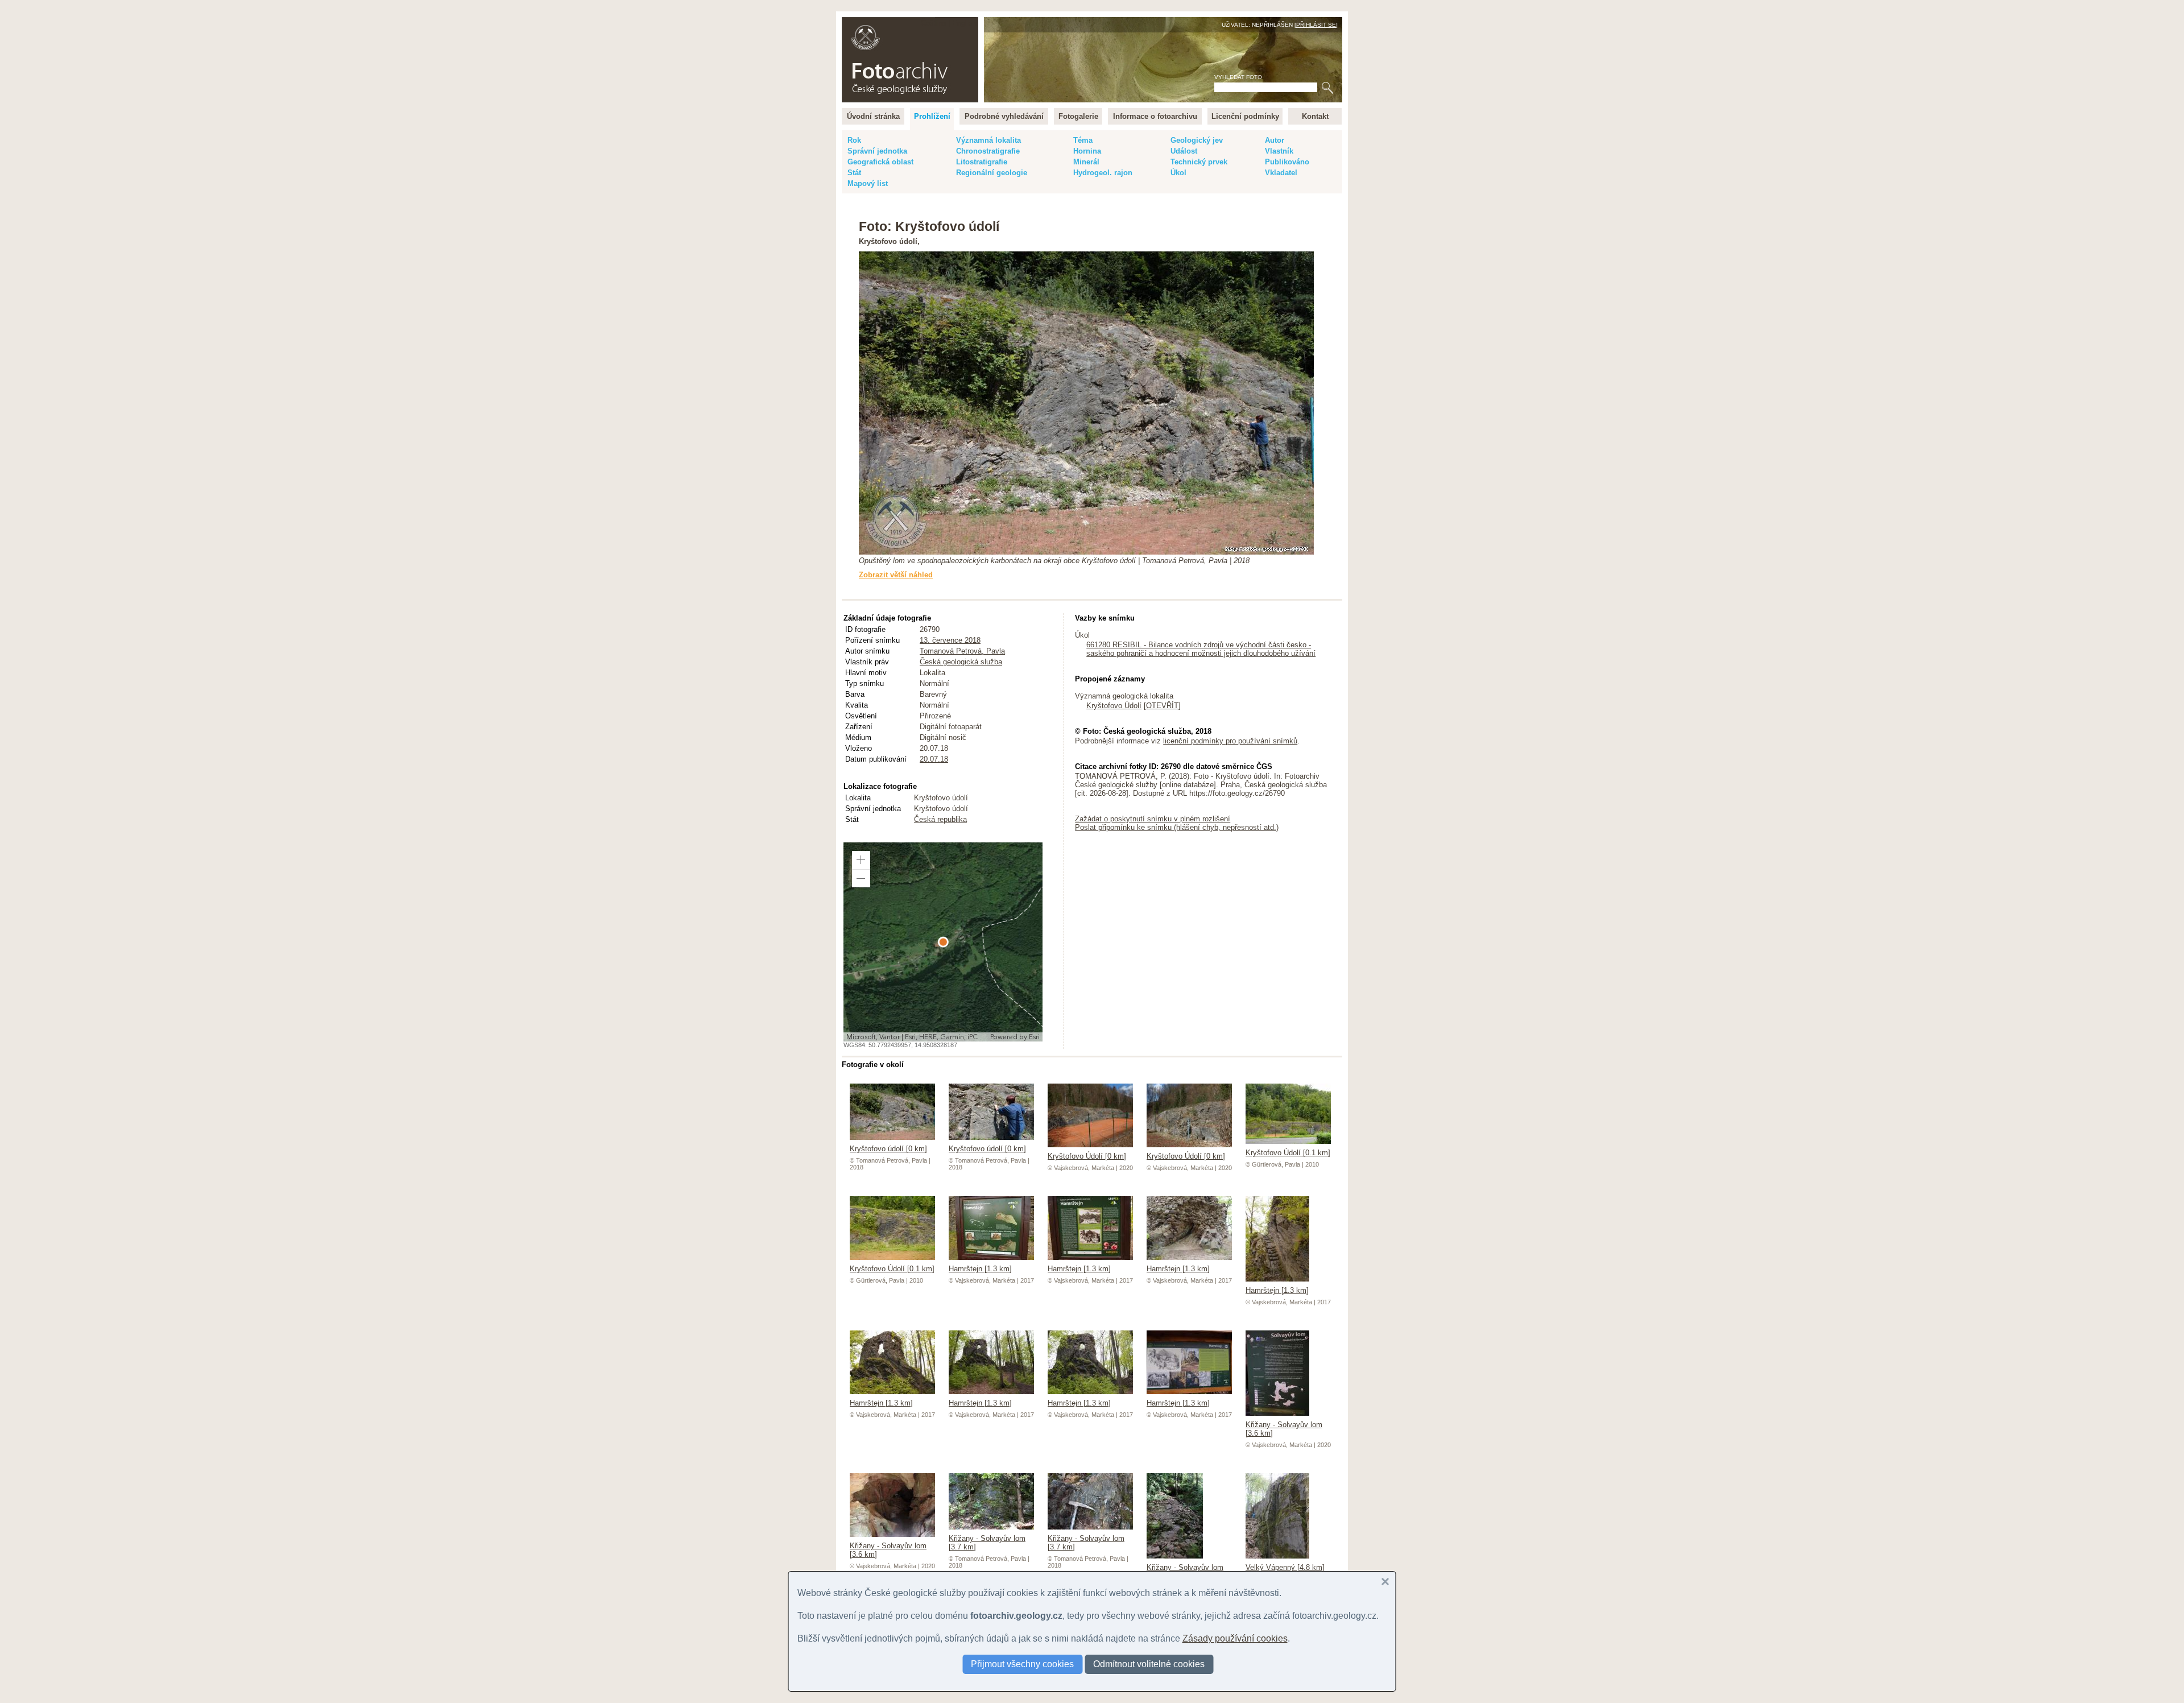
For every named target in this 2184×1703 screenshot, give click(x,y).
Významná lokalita (988, 140)
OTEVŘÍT (1162, 706)
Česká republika (940, 819)
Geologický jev (1197, 140)
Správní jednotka (877, 151)
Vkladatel (1281, 173)
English (964, 23)
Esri (1034, 1037)
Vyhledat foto (1238, 77)
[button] (861, 860)
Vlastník (1279, 151)
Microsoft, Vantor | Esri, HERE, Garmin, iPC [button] (912, 1037)
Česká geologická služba (961, 662)
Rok (854, 140)
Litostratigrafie (982, 162)
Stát (854, 173)
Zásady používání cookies (1235, 1638)
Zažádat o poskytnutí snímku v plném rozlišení (1153, 819)
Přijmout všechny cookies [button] (1022, 1664)
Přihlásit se (1316, 25)
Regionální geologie (992, 173)
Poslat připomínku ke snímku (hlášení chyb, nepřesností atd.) (1177, 827)
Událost (1184, 151)
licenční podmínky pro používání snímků (1230, 741)
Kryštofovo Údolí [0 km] (1087, 1156)
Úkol (1178, 173)
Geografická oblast (880, 162)
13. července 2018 (950, 640)
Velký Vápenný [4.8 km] (1285, 1567)
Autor (1275, 140)
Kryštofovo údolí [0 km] (888, 1149)
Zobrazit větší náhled (896, 575)
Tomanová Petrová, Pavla (962, 651)
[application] (943, 942)
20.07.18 (934, 759)
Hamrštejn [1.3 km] (980, 1269)
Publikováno (1287, 162)
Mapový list (868, 183)
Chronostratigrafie (988, 151)
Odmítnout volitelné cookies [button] (1149, 1664)
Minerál (1086, 162)
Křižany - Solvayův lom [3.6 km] (1284, 1429)
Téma (1083, 140)
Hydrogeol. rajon (1103, 173)
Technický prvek (1199, 162)
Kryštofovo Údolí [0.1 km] (1288, 1153)
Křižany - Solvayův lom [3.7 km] (987, 1543)
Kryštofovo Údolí (1114, 706)
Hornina (1087, 151)
